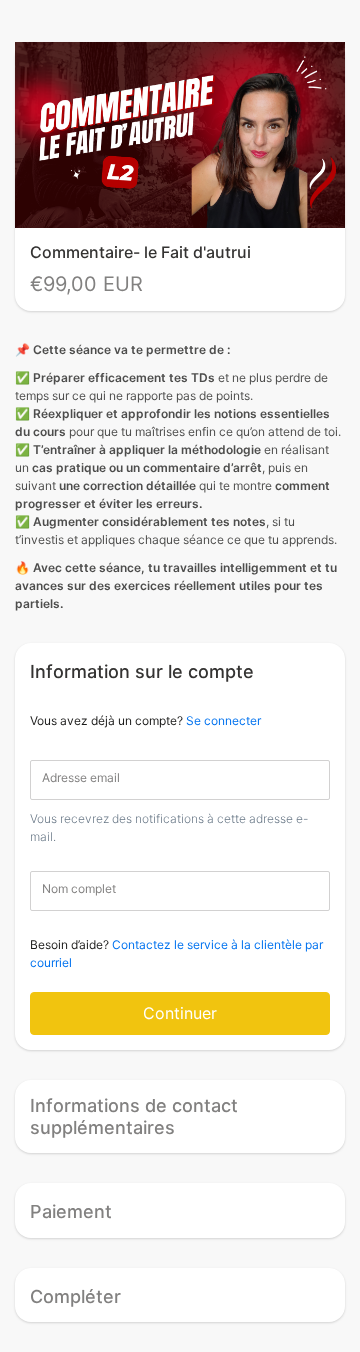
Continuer (180, 1013)
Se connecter (223, 720)
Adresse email (81, 777)
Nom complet (79, 888)
